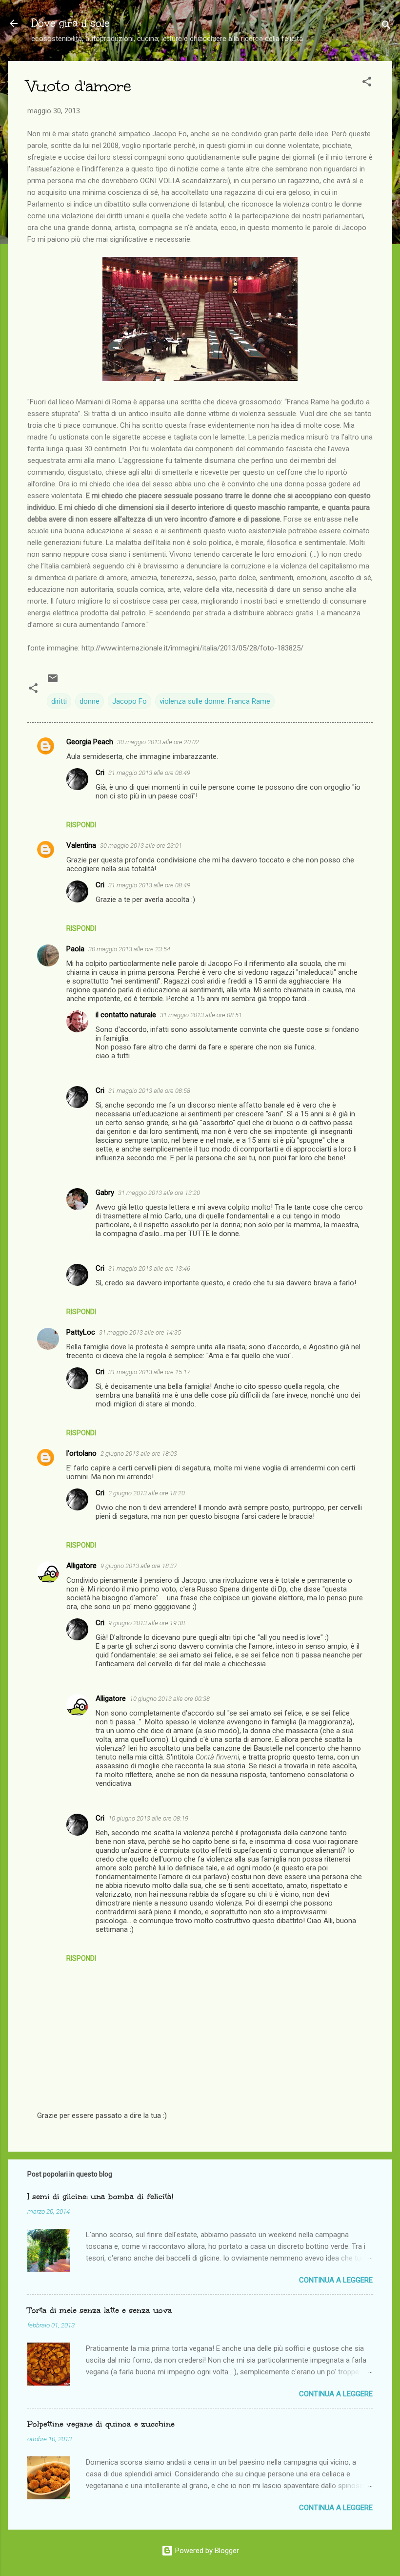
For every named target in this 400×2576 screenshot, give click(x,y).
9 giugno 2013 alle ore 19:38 (147, 1623)
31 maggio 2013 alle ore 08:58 (149, 1091)
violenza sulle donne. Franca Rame (215, 701)
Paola (75, 949)
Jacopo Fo (130, 701)
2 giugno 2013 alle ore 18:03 (139, 1454)
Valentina (81, 845)
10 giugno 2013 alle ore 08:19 (148, 1818)
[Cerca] (386, 27)
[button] (367, 83)
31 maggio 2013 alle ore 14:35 (140, 1332)
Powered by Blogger (206, 2551)
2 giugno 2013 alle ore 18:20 (147, 1493)
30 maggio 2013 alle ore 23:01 (141, 846)
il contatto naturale (126, 1015)
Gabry (105, 1193)
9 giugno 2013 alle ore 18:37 (139, 1566)
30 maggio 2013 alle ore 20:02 (158, 742)
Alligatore (81, 1566)
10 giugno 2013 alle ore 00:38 (170, 1699)
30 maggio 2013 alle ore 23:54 (129, 949)
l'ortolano (81, 1453)
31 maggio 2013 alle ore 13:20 (159, 1193)
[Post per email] (53, 682)
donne (90, 701)
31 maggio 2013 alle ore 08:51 (201, 1015)
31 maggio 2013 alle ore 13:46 (149, 1268)
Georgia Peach (90, 742)
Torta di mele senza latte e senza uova (100, 2310)
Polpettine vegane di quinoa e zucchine (101, 2424)
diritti (59, 701)
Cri (100, 773)
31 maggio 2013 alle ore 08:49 (149, 773)
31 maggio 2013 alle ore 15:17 (149, 1372)
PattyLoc (81, 1332)
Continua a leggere (336, 2280)
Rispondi (81, 825)
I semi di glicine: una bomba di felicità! (100, 2196)
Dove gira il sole (70, 23)
